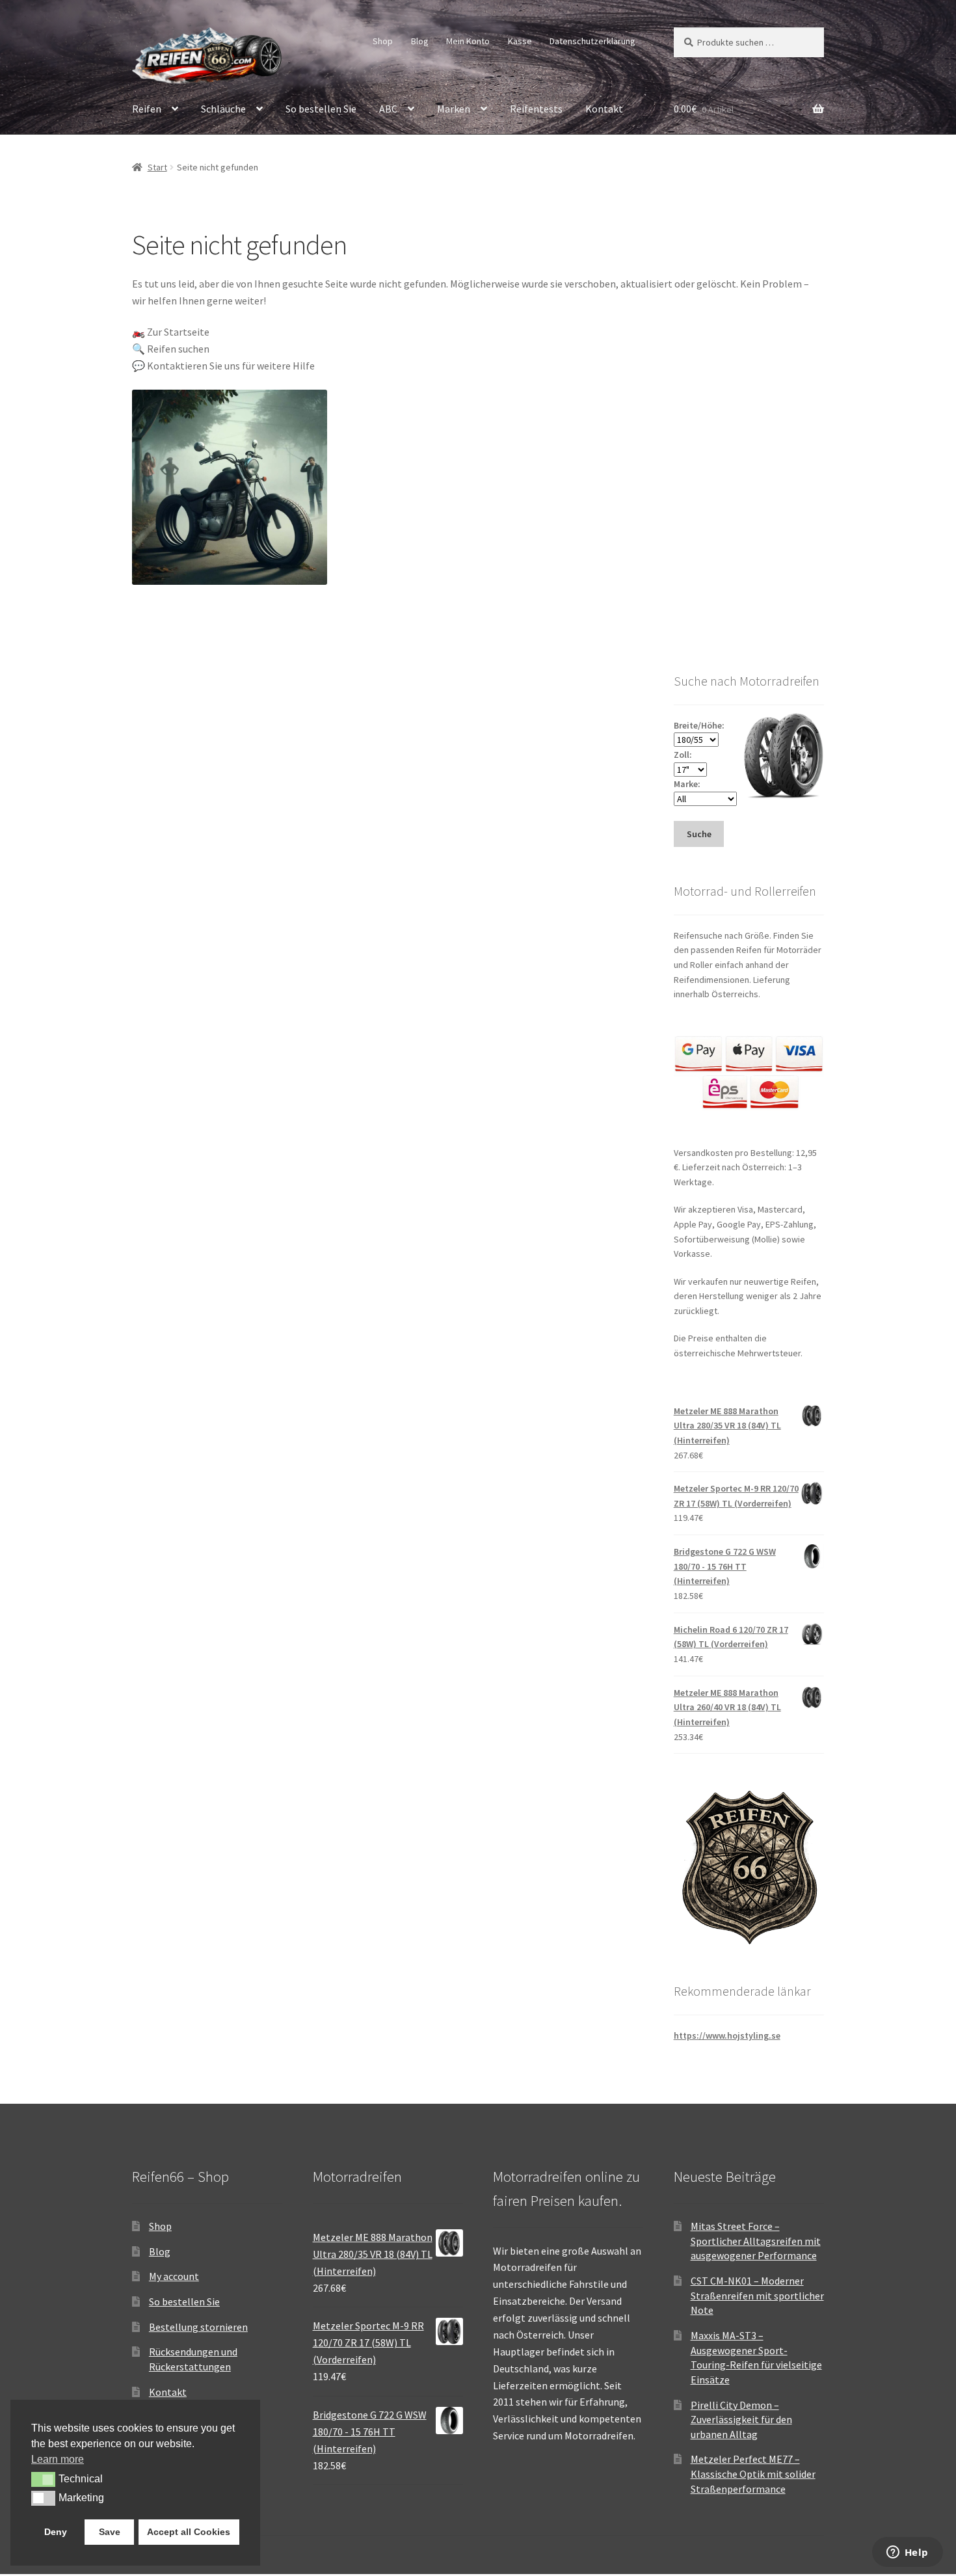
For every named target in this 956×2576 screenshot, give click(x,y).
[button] (43, 2479)
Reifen (147, 109)
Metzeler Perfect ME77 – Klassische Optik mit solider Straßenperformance (753, 2474)
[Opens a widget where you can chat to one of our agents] (907, 2553)
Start (157, 167)
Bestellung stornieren (198, 2327)
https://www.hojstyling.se (727, 2035)
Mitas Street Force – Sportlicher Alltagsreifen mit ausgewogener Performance (756, 2241)
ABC (388, 109)
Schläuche (223, 109)
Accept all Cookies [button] (189, 2532)
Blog (420, 41)
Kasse (520, 41)
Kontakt (604, 109)
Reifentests (536, 109)
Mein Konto (468, 41)
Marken (454, 109)
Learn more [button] (58, 2459)
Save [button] (110, 2532)
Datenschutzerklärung (592, 41)
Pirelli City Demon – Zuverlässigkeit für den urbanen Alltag (741, 2420)
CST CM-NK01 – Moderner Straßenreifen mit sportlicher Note (757, 2295)
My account (174, 2276)
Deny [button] (56, 2532)
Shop (383, 41)
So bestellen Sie (321, 109)
